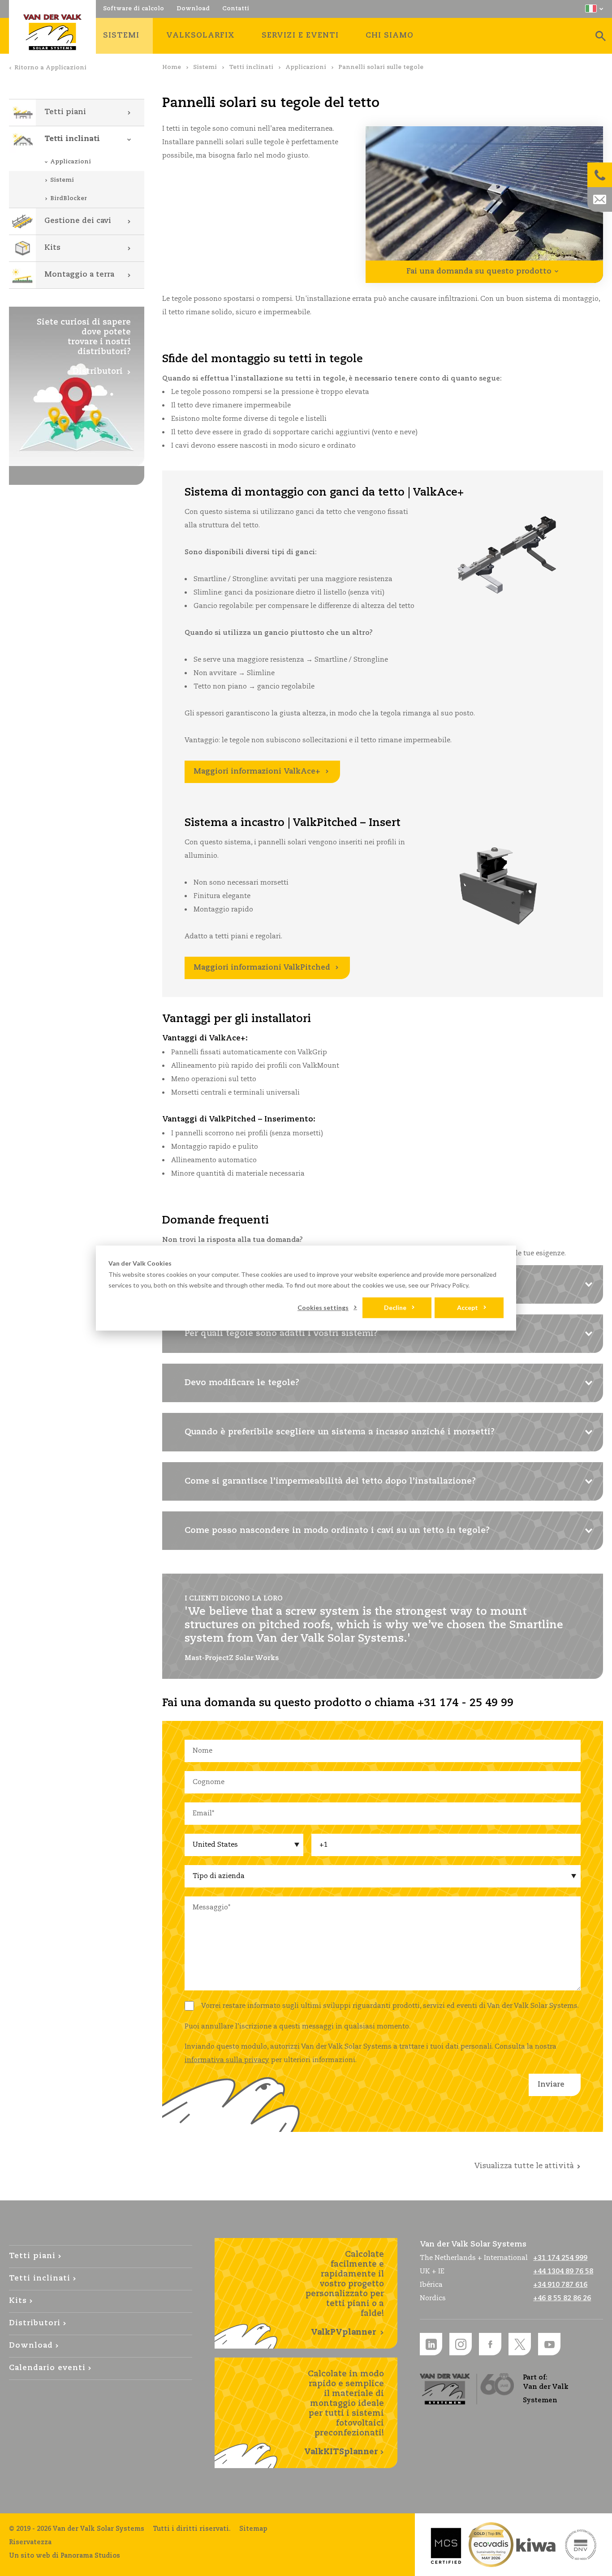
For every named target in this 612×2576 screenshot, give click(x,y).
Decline (395, 1307)
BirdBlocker (69, 199)
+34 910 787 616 (560, 2285)
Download (31, 2346)
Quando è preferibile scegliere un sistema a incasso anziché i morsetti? (340, 1432)
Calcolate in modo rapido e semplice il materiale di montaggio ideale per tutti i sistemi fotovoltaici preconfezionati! (344, 2413)
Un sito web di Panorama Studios (65, 2556)
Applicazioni (306, 67)
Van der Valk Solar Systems (52, 32)
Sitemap (253, 2529)
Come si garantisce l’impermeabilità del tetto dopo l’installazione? (330, 1481)
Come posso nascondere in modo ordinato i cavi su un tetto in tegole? (337, 1531)
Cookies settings (323, 1307)
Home (172, 67)
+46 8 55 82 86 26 (562, 2298)
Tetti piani (65, 112)
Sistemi (205, 67)
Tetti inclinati (251, 67)
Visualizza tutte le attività (524, 2166)
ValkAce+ (257, 772)
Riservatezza (30, 2542)
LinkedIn (431, 2344)
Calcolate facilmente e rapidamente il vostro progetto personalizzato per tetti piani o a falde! (345, 2294)
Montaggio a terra (79, 275)
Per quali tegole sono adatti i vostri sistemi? (281, 1334)
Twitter (520, 2344)
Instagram (461, 2344)
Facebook (490, 2344)
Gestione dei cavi (78, 221)
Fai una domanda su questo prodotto (479, 272)
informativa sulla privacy (227, 2060)
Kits (52, 248)
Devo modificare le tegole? (242, 1383)
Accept (468, 1307)
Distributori (35, 2323)
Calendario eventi (47, 2368)
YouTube (549, 2344)
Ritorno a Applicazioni (50, 68)
